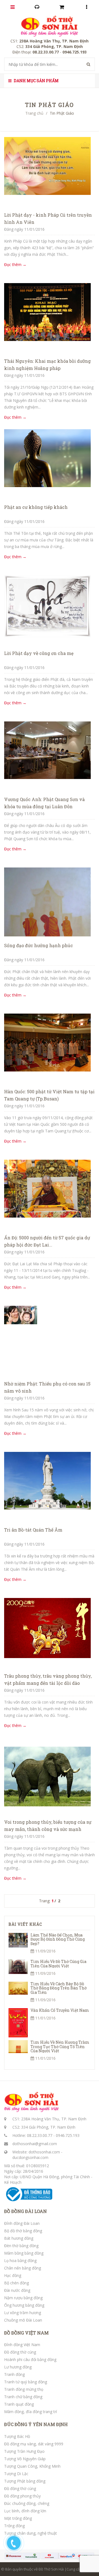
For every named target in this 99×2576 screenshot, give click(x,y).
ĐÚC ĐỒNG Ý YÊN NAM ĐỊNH (36, 2424)
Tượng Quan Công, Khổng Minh (32, 2466)
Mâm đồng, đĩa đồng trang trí (31, 2412)
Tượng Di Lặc (16, 2474)
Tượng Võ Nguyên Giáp (25, 2459)
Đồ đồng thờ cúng (20, 2352)
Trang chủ (34, 113)
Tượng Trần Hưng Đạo (24, 2451)
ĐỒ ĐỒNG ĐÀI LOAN (25, 2211)
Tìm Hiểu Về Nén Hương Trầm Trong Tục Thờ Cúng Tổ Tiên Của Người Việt (60, 2046)
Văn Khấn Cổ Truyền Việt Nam (60, 2010)
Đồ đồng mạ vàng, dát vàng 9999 (34, 2444)
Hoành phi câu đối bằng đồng (30, 2359)
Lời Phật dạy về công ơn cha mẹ (39, 653)
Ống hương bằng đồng (24, 2305)
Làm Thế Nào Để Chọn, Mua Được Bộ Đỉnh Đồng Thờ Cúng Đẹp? (58, 1939)
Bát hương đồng (19, 2238)
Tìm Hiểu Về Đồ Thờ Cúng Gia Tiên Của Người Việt (58, 1963)
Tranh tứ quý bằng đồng (26, 2382)
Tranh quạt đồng (19, 2404)
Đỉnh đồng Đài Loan (22, 2223)
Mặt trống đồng (18, 2518)
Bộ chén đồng (16, 2283)
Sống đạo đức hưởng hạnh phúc (38, 945)
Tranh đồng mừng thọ (24, 2389)
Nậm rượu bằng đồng (23, 2298)
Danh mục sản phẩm (36, 81)
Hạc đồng (13, 2275)
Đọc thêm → (15, 264)
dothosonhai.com (44, 2152)
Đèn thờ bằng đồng (21, 2246)
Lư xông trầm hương (23, 2313)
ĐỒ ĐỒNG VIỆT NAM (26, 2333)
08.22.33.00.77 (40, 2135)
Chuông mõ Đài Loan (23, 2320)
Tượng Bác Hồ (17, 2436)
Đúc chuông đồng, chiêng (27, 2503)
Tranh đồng (14, 2374)
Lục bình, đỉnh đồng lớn (25, 2511)
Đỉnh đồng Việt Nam (22, 2345)
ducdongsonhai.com (30, 2157)
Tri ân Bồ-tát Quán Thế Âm (33, 1530)
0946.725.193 (68, 2135)
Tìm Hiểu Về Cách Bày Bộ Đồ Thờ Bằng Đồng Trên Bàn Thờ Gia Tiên (59, 1988)
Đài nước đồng (17, 2290)
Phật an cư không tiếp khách (36, 507)
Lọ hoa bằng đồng (20, 2261)
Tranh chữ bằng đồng (23, 2397)
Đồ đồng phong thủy (22, 2496)
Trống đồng (14, 2526)
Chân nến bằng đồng (23, 2268)
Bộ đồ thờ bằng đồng (23, 2231)
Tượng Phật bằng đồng (25, 2481)
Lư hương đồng (18, 2367)
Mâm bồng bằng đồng (24, 2253)
